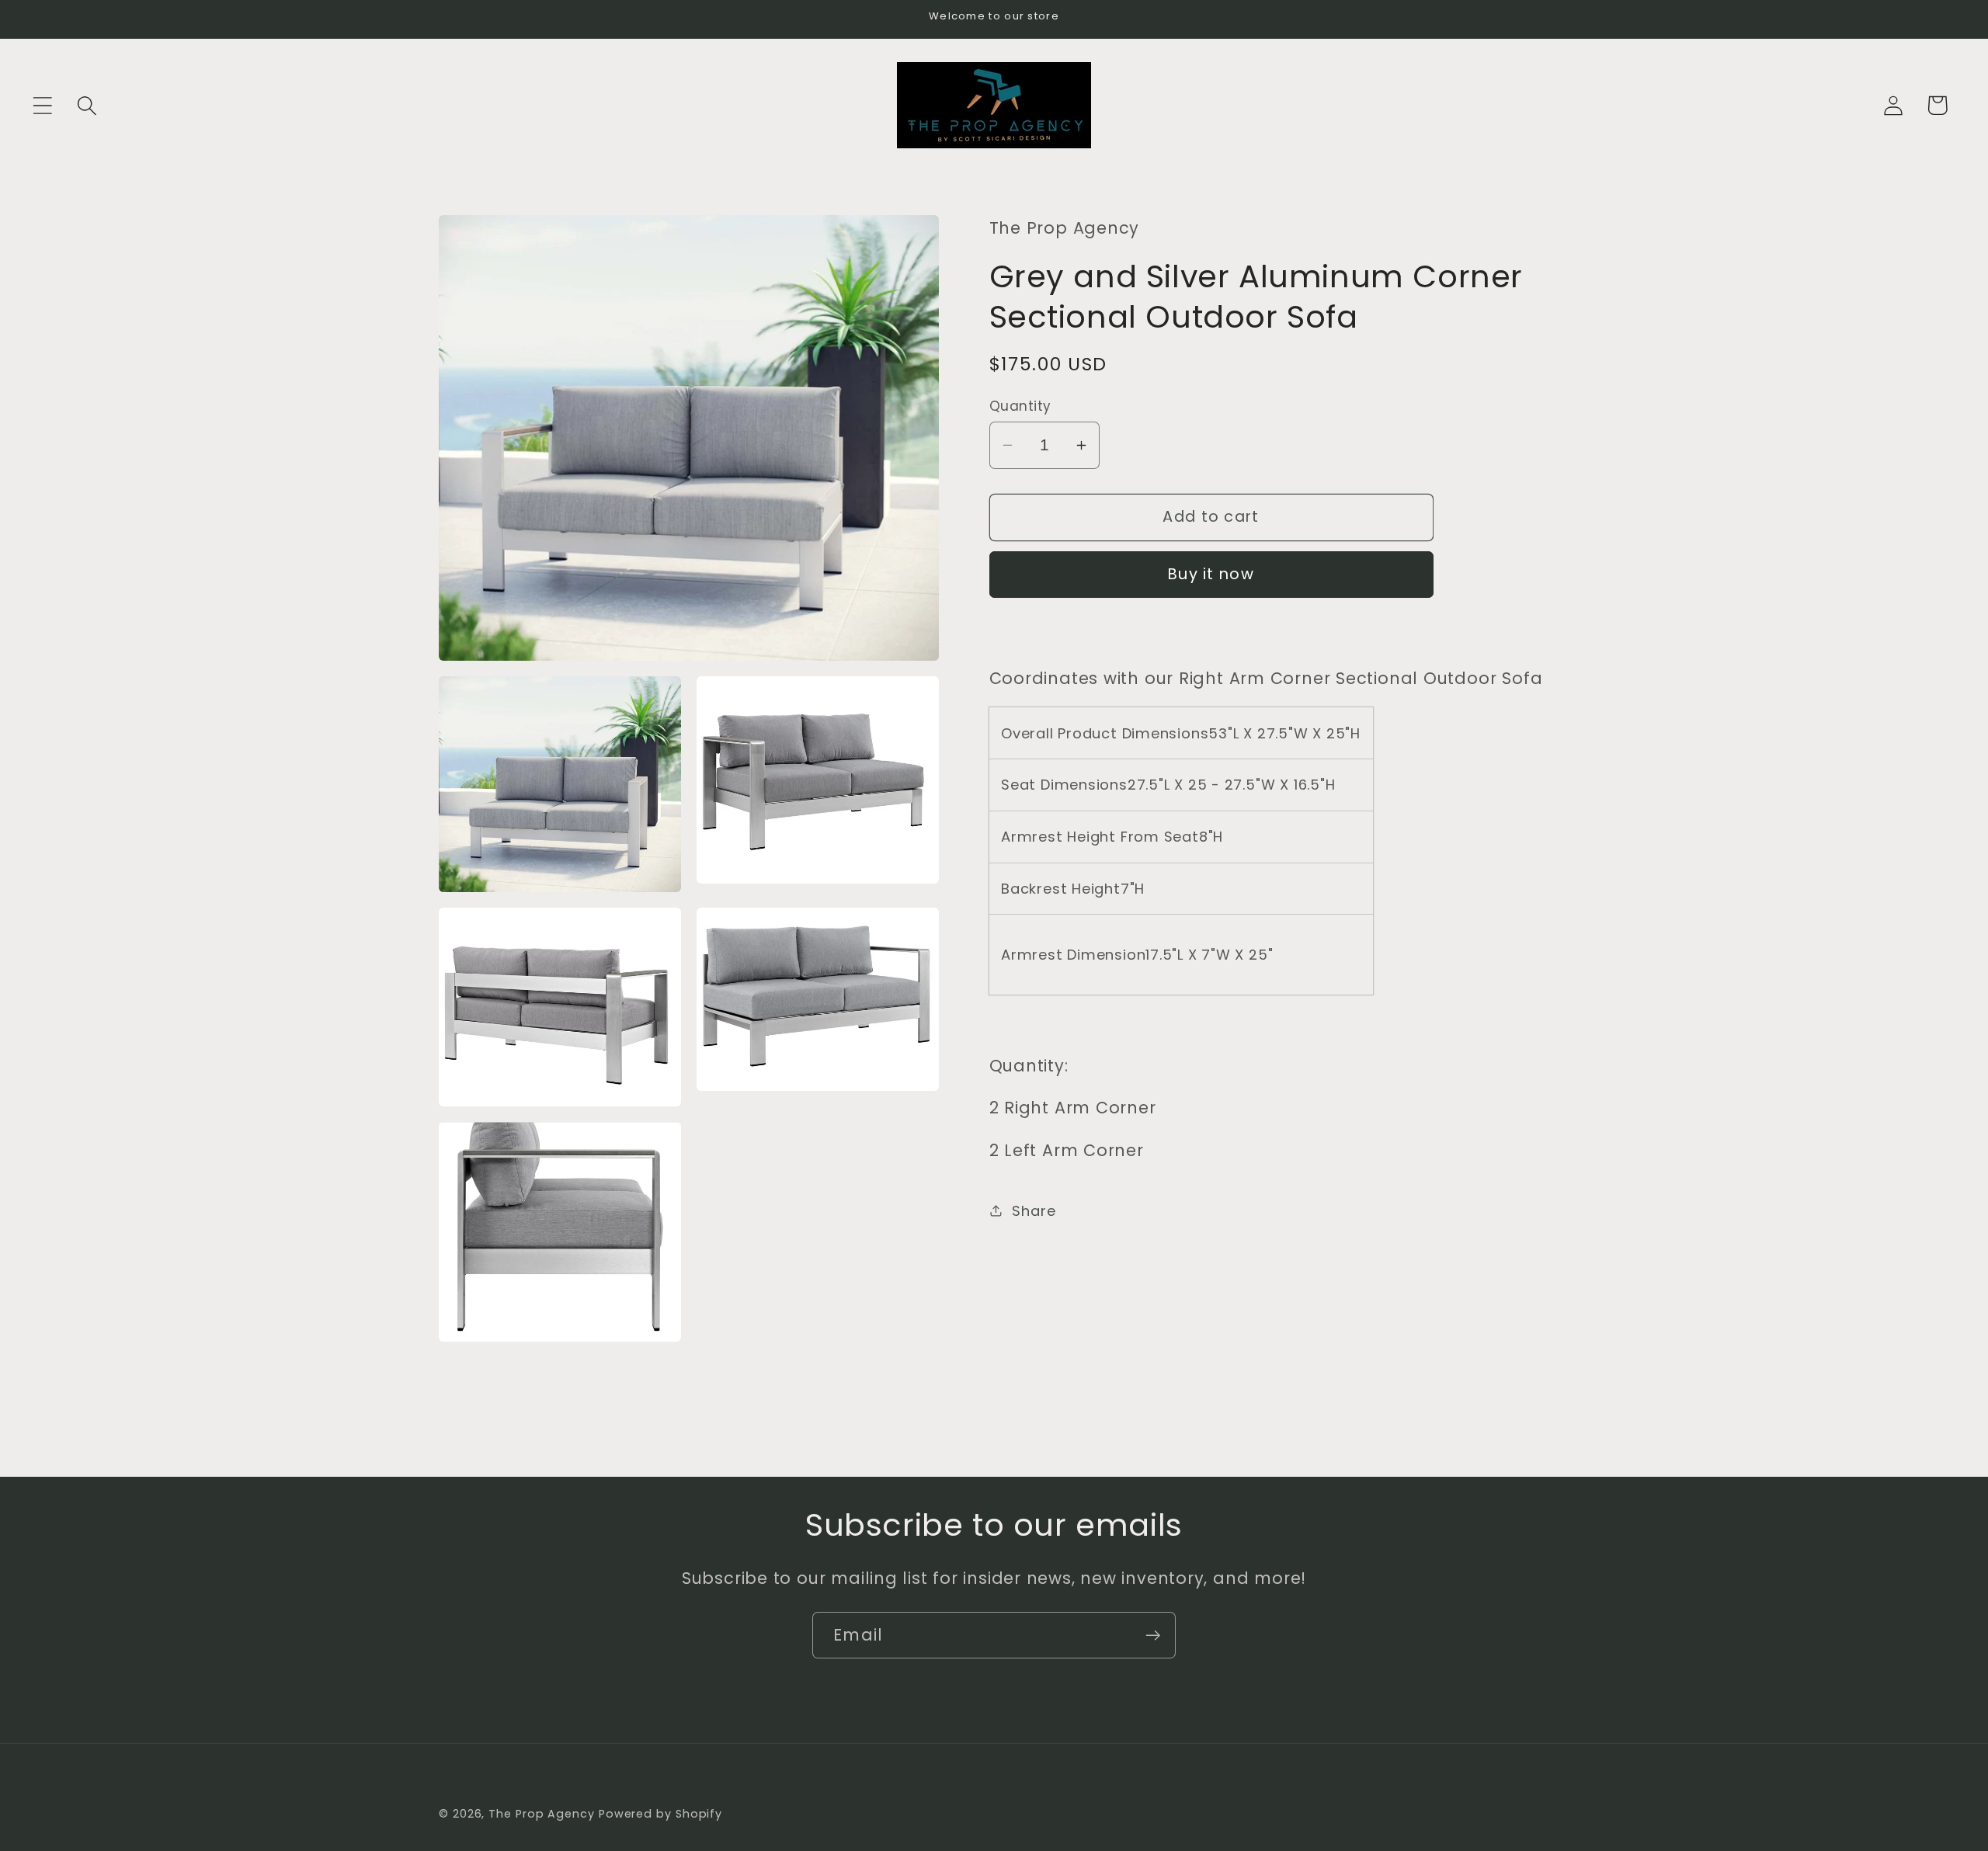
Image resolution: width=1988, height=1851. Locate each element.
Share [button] (1034, 1211)
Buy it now (1211, 574)
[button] (42, 105)
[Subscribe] (1153, 1636)
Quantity (1020, 406)
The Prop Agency (544, 1814)
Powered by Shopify (660, 1814)
